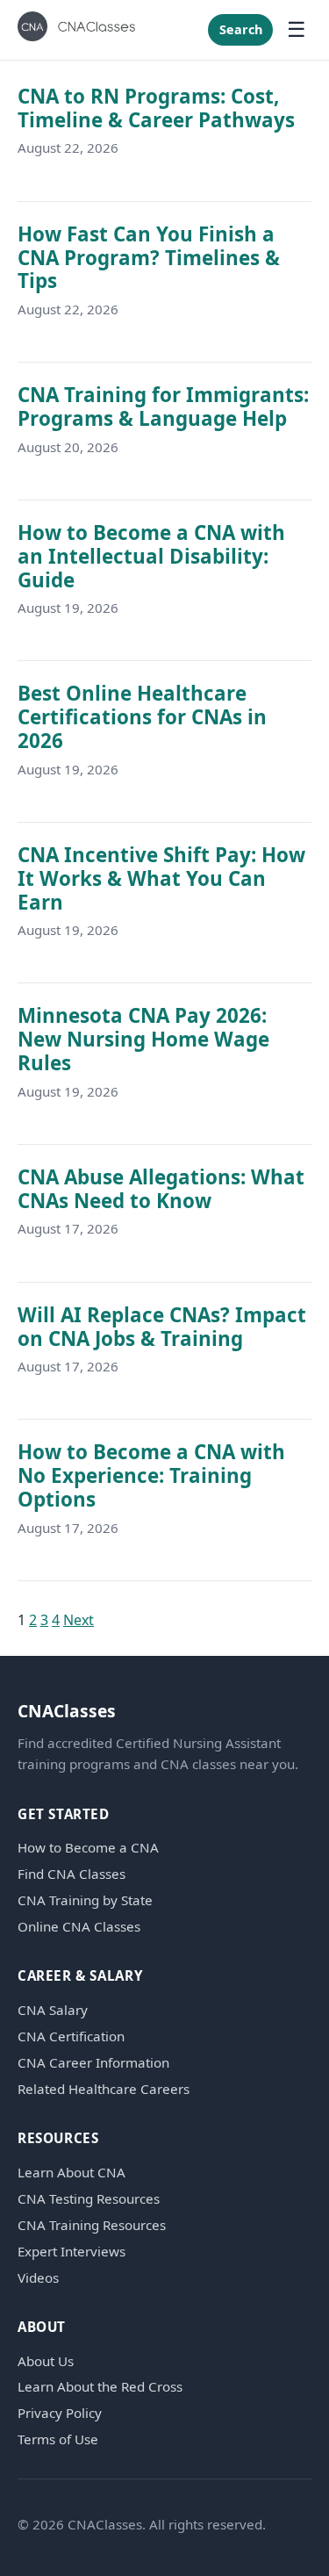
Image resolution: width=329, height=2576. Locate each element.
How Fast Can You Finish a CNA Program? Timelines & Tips (149, 258)
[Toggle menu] (297, 30)
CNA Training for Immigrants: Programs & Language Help (163, 407)
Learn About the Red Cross (100, 2387)
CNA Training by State (85, 1900)
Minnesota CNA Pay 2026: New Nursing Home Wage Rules (143, 1039)
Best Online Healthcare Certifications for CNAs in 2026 (142, 717)
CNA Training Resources (92, 2225)
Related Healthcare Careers (104, 2089)
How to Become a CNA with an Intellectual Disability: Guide (151, 556)
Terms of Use (58, 2439)
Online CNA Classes (79, 1927)
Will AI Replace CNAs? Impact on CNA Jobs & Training (162, 1327)
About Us (46, 2361)
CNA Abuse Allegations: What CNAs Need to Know (161, 1189)
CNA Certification (71, 2036)
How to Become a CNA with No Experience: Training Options (151, 1475)
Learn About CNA (72, 2173)
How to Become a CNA (88, 1848)
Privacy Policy (60, 2413)
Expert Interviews (72, 2252)
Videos (38, 2278)
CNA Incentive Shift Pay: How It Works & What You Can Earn (161, 878)
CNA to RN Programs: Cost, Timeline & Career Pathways (156, 108)
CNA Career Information (93, 2063)
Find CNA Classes (72, 1874)
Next (79, 1620)
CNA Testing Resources (89, 2199)
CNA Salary (53, 2010)
